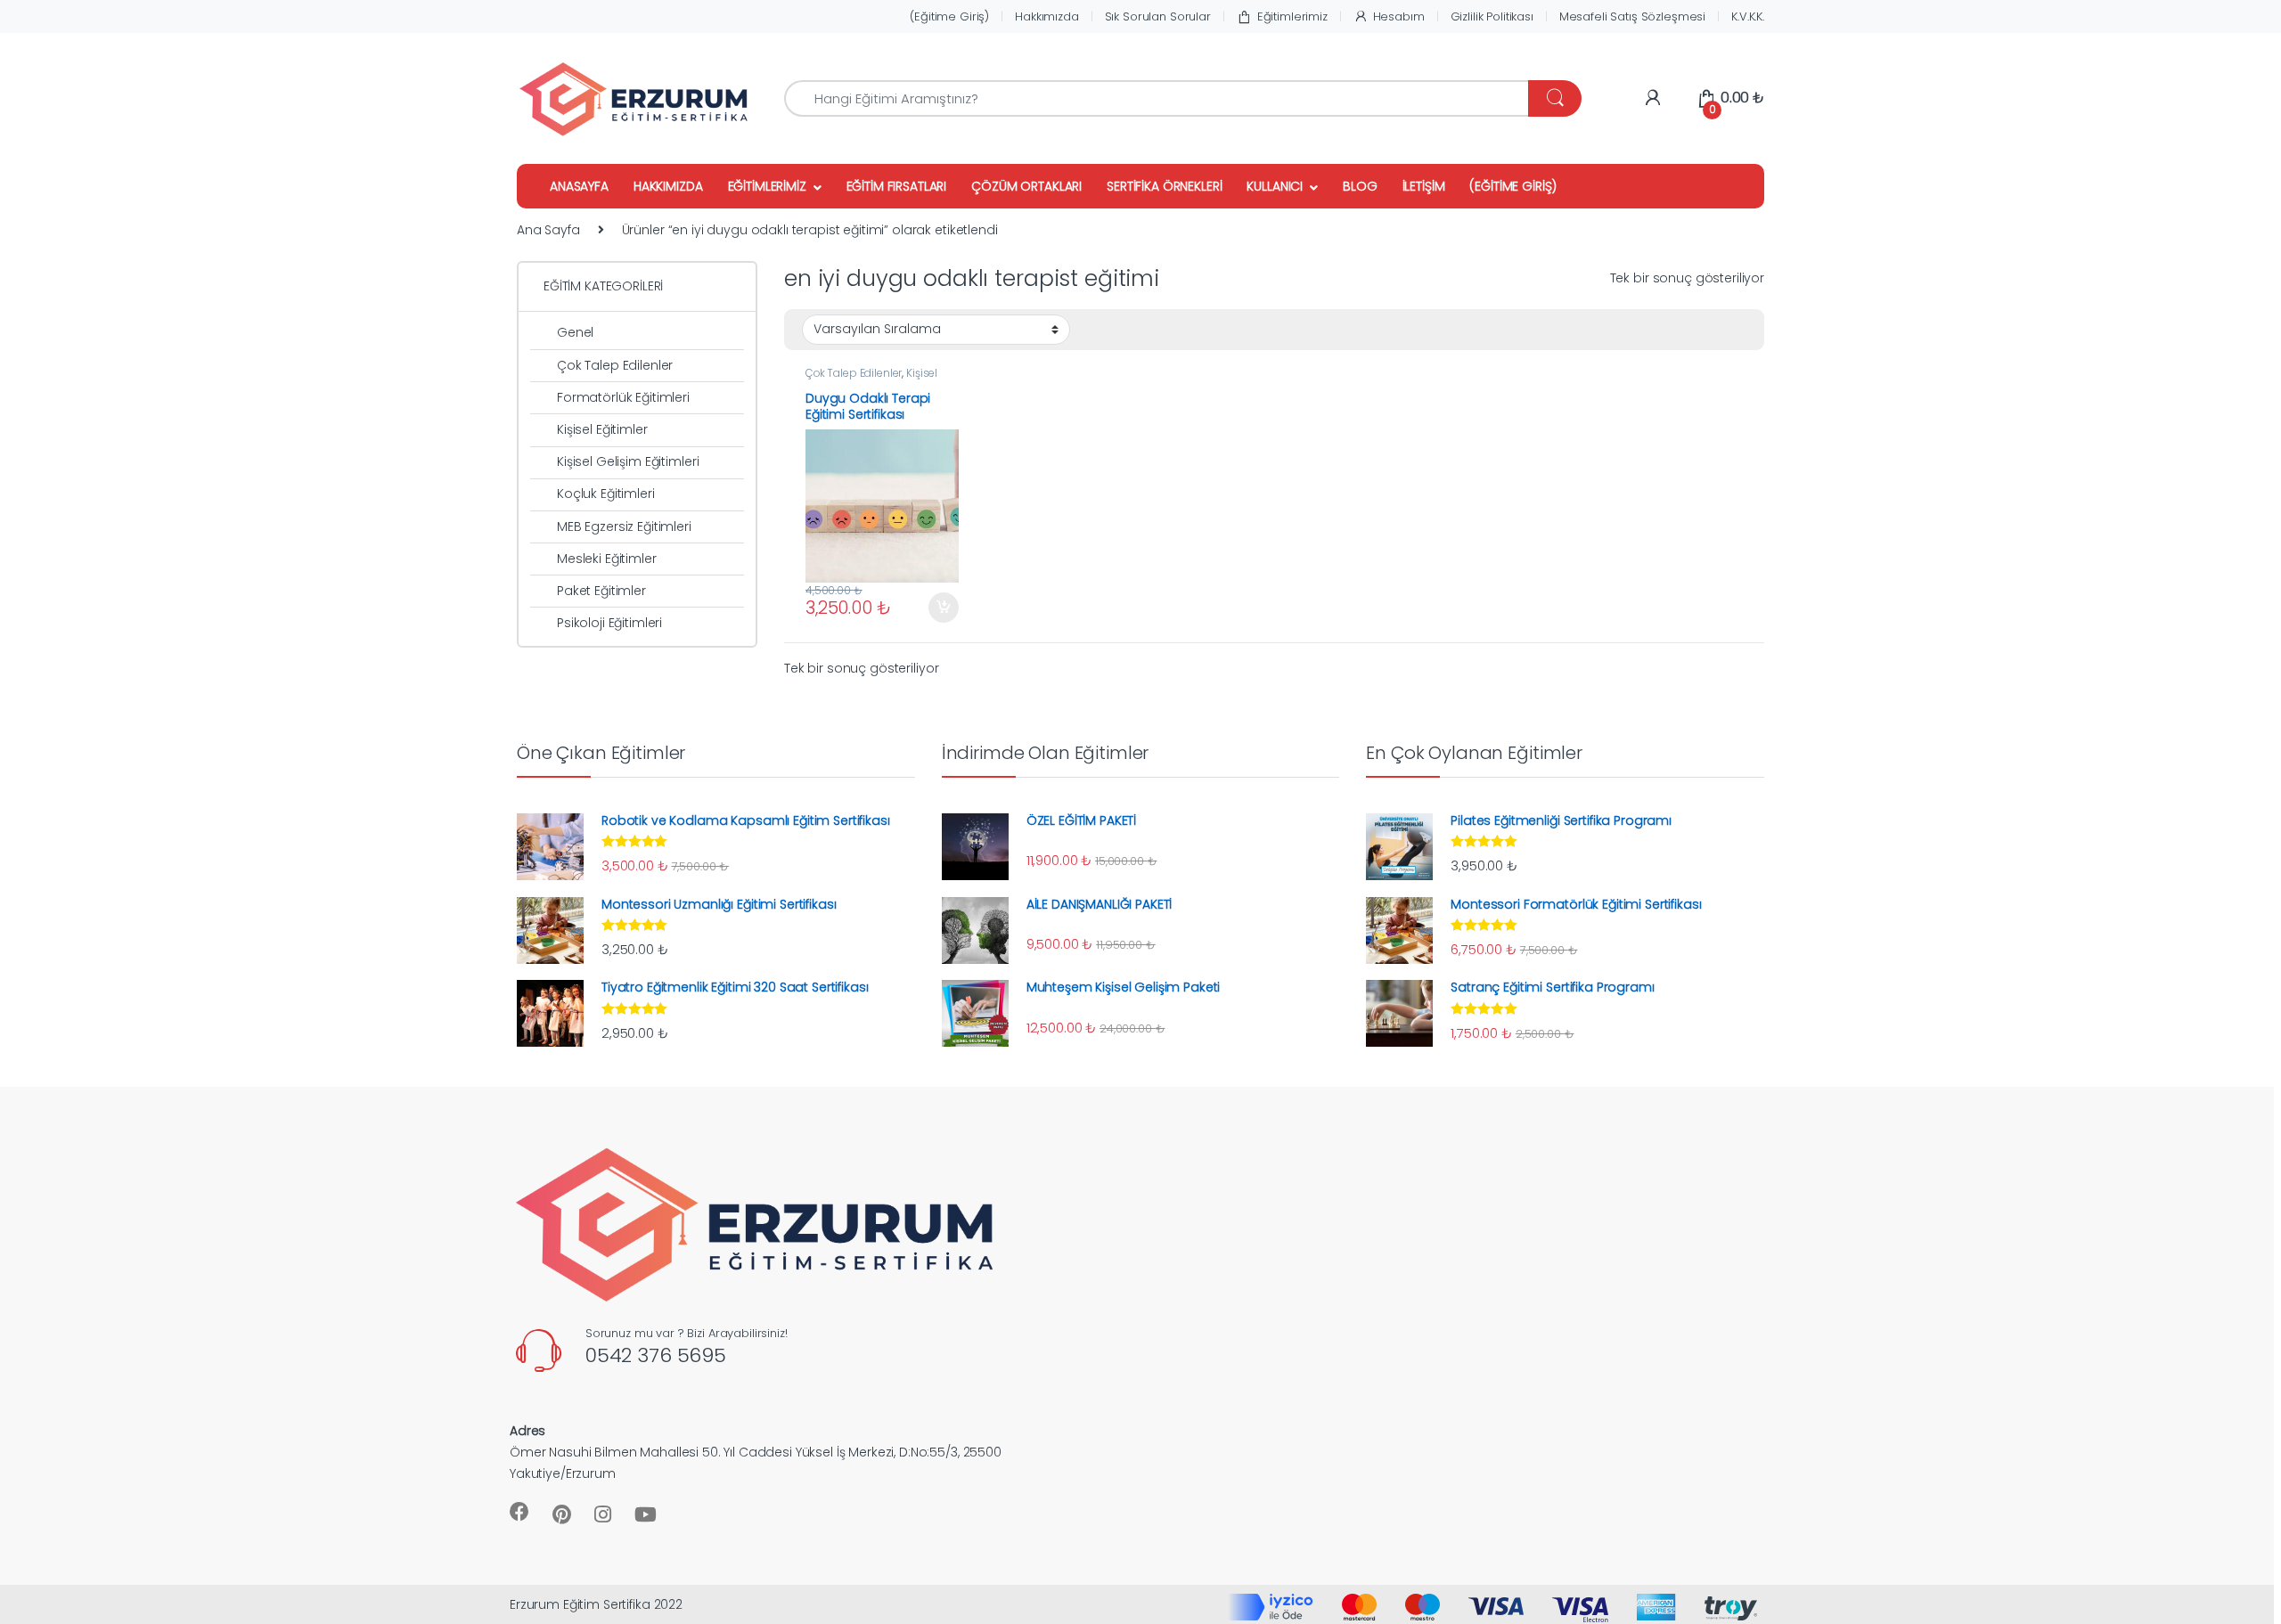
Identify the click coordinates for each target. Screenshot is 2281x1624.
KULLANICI (1275, 186)
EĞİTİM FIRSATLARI (897, 186)
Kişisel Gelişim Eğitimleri (871, 379)
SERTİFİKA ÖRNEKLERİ (1164, 186)
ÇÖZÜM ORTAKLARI (1026, 186)
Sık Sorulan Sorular (1158, 16)
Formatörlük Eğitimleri (623, 397)
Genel (575, 332)
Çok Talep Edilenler (854, 373)
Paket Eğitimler (601, 591)
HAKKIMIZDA (668, 186)
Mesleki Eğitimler (607, 559)
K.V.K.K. (1748, 16)
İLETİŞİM (1424, 186)
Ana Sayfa (548, 230)
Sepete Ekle (937, 608)
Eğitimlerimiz (1292, 16)
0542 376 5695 (656, 1355)
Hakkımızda (1047, 16)
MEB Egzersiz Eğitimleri (624, 526)
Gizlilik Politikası (1492, 16)
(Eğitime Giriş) (949, 16)
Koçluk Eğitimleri (606, 494)
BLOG (1360, 186)
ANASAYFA (579, 186)
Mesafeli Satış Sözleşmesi (1633, 16)
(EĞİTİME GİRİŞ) (1513, 186)
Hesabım (1399, 16)
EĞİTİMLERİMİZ (767, 186)
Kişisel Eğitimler (602, 429)
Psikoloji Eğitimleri (609, 623)
